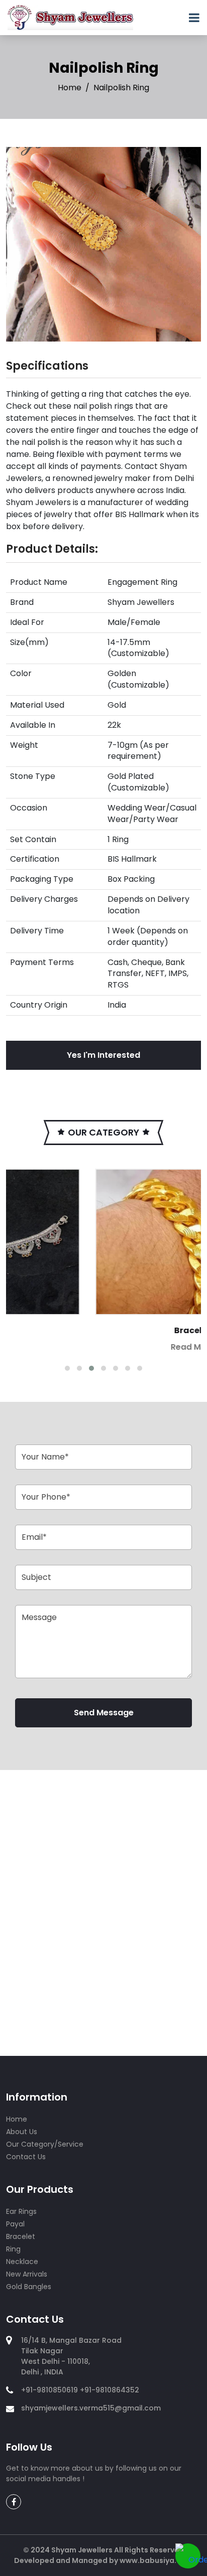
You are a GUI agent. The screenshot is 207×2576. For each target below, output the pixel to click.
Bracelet (108, 1330)
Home (70, 88)
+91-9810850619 (49, 2390)
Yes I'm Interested (103, 1055)
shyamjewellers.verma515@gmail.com (91, 2408)
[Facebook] (159, 22)
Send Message (104, 1713)
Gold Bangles (29, 2287)
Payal (15, 2224)
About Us (22, 2132)
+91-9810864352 (110, 2390)
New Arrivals (27, 2274)
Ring (13, 2249)
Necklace (22, 2262)
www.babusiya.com (156, 2560)
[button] (67, 1368)
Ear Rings (21, 2211)
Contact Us (26, 2157)
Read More (108, 1347)
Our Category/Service (45, 2144)
